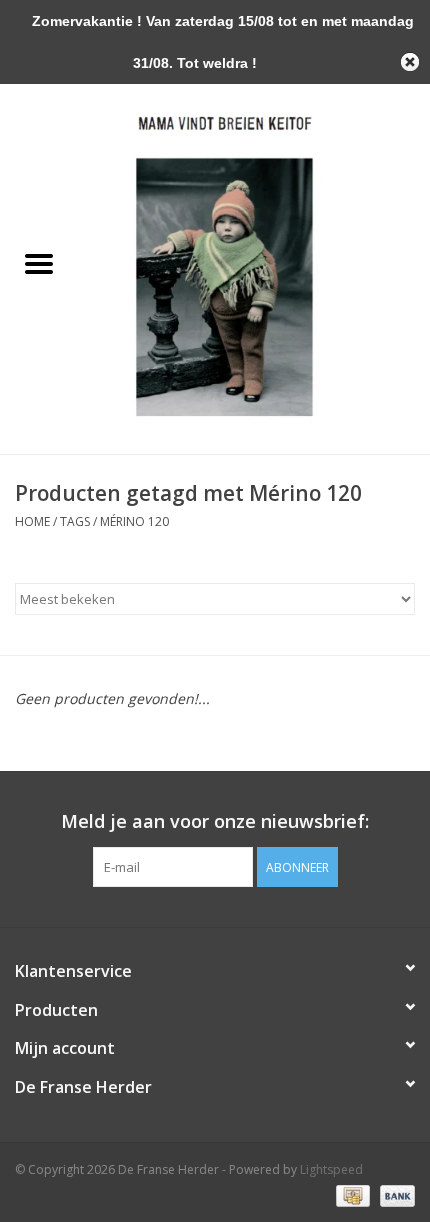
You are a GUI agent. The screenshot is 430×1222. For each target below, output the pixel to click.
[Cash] (351, 1194)
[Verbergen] (410, 62)
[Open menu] (39, 263)
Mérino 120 (134, 521)
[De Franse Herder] (254, 264)
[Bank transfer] (394, 1194)
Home (32, 521)
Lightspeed (331, 1169)
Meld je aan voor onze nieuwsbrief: (215, 821)
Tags (75, 521)
